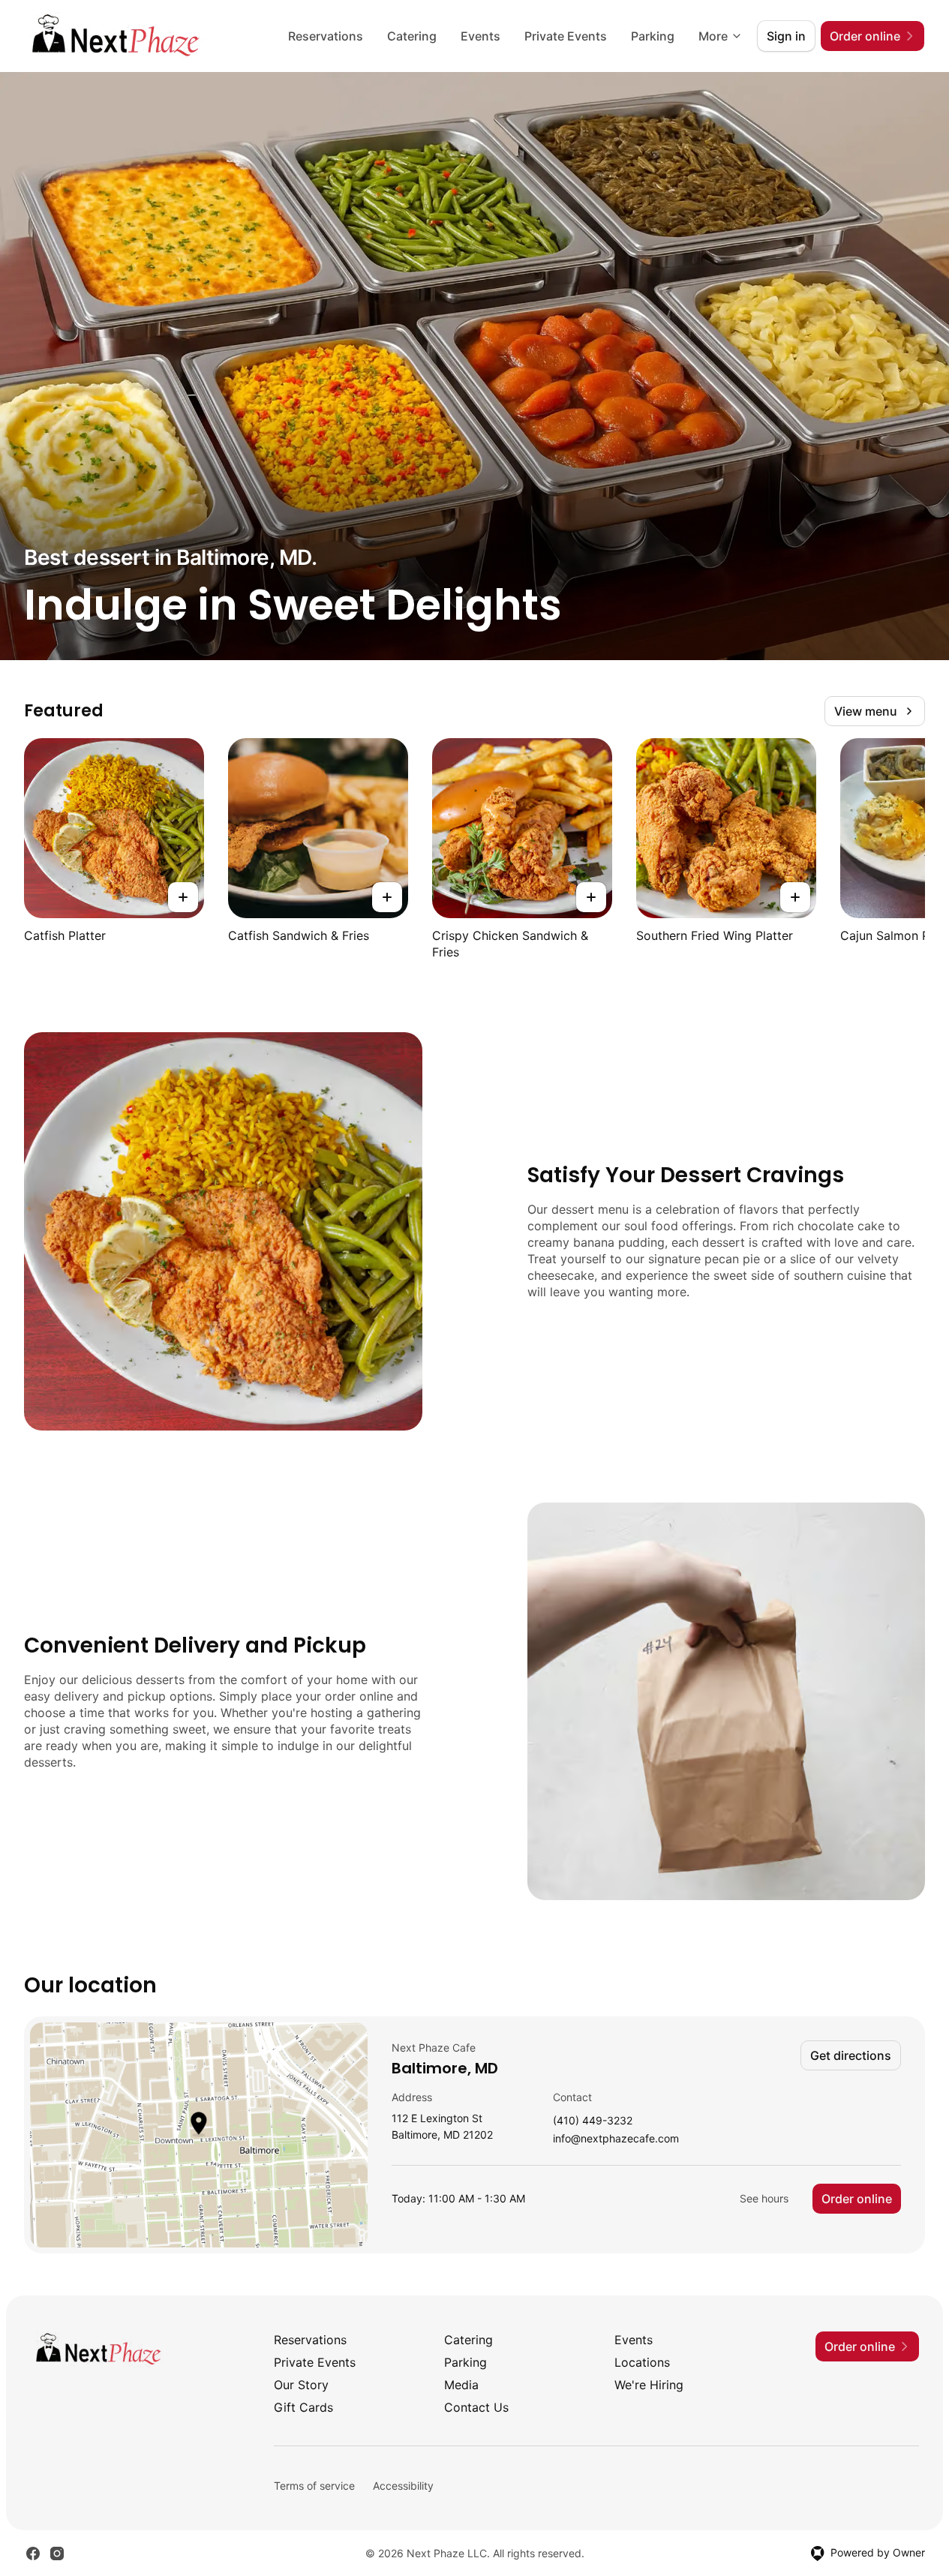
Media (461, 2385)
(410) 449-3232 (593, 2121)
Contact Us (476, 2407)
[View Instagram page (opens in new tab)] (57, 2553)
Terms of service (314, 2486)
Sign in (786, 36)
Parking (653, 36)
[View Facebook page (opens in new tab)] (33, 2553)
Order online (857, 2199)
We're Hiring (649, 2385)
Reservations (326, 36)
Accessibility (403, 2486)
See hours (764, 2198)
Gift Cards (303, 2407)
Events (481, 36)
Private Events (566, 36)
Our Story (301, 2385)
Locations (642, 2362)
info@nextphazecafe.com (616, 2139)
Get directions (851, 2055)
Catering (412, 36)
